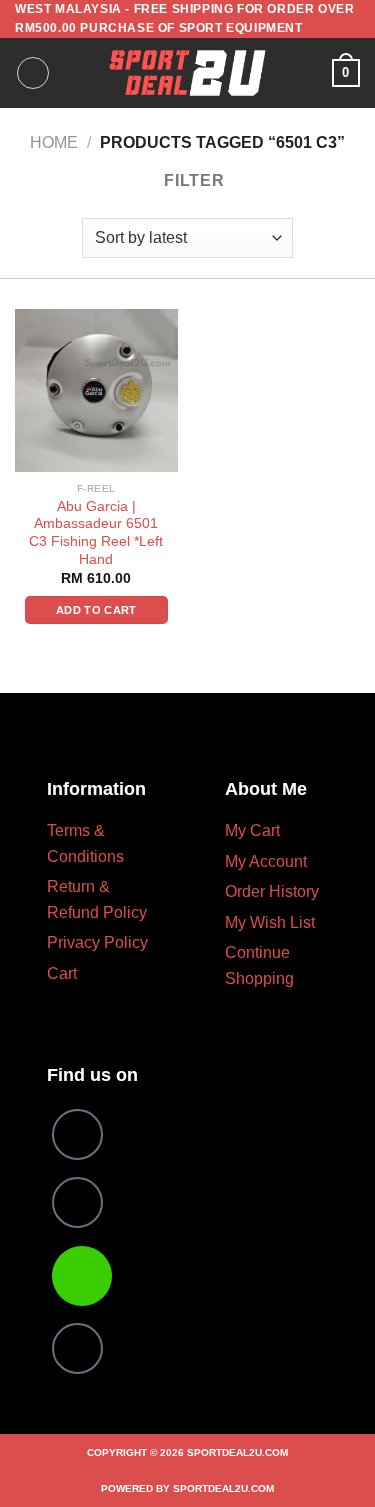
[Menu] (33, 73)
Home (54, 142)
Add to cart (96, 610)
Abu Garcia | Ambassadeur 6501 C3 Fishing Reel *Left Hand (96, 533)
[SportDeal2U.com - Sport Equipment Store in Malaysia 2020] (188, 73)
